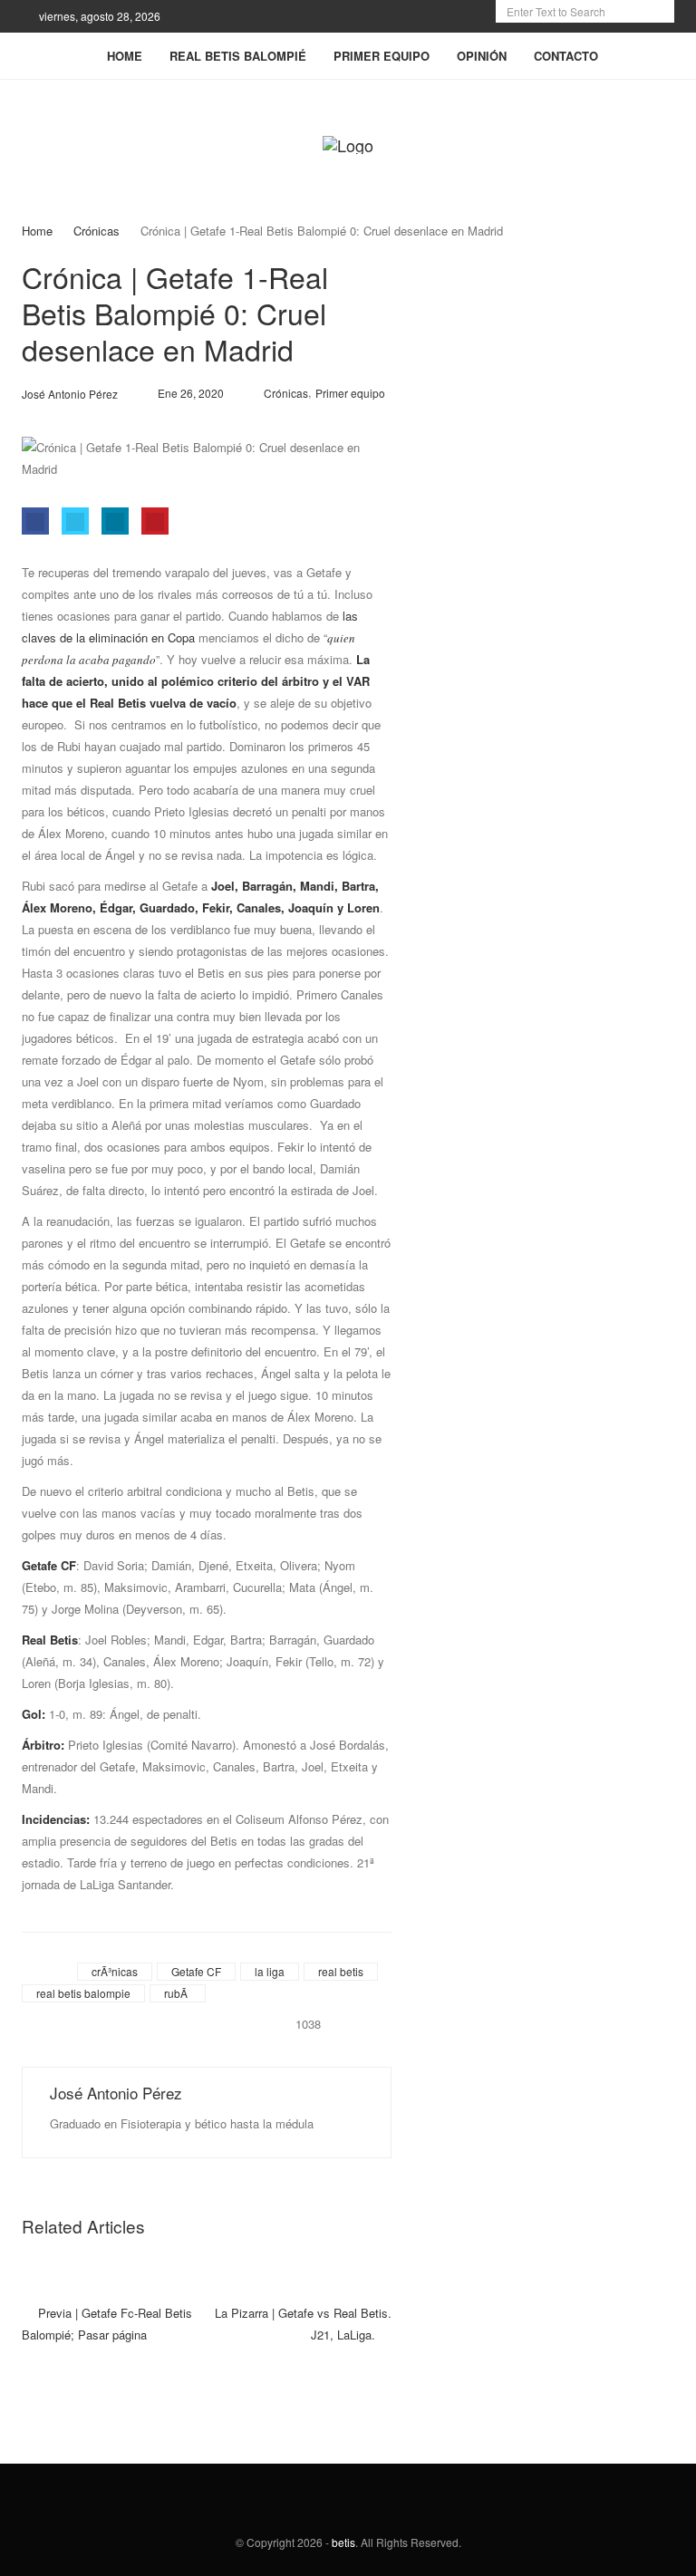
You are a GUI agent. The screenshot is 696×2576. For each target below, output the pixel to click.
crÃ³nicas (115, 1971)
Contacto (566, 56)
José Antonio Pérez (116, 2093)
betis (343, 2542)
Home (125, 56)
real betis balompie (83, 1993)
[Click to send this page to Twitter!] (75, 521)
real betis (341, 1971)
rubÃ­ (176, 1993)
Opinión (482, 56)
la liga (270, 1971)
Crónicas (97, 231)
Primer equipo (350, 393)
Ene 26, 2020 (191, 393)
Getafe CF (196, 1971)
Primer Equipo (382, 56)
